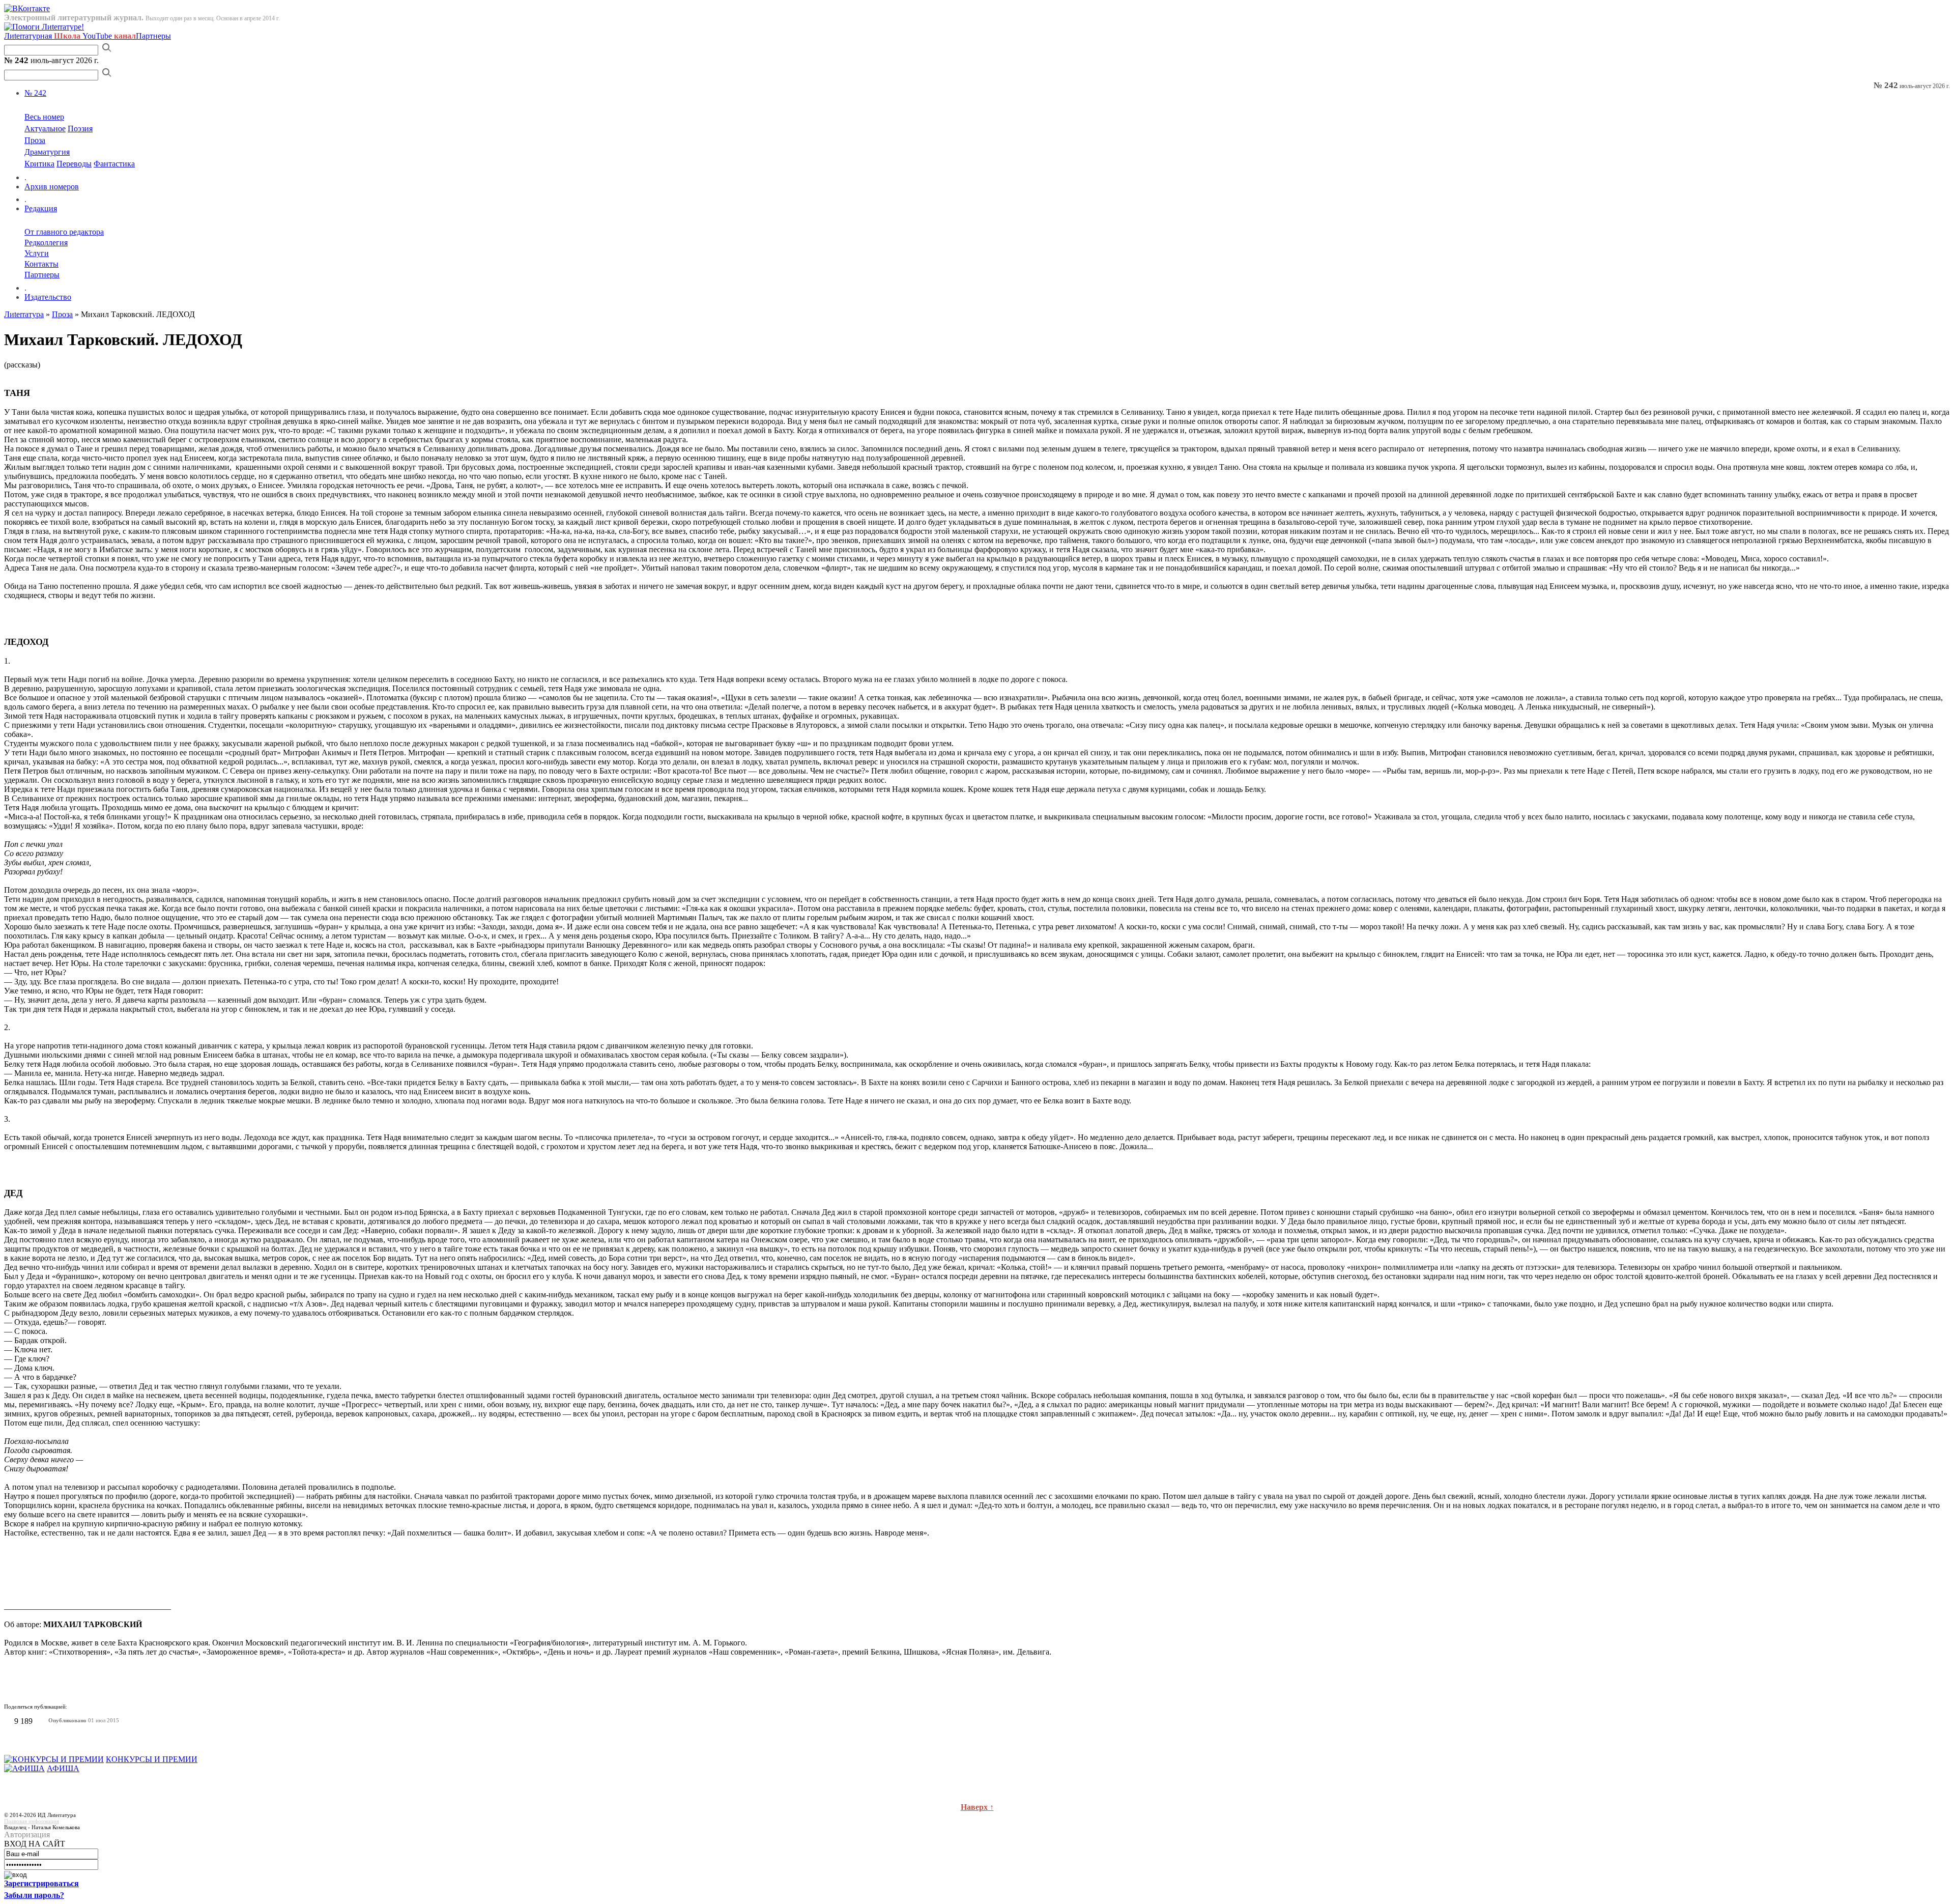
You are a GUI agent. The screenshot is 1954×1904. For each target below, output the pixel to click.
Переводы (74, 164)
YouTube (109, 36)
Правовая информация (32, 1821)
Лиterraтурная (42, 36)
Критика (39, 164)
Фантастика (114, 164)
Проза (35, 140)
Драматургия (47, 152)
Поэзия (80, 129)
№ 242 (35, 93)
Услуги (37, 253)
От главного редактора (64, 232)
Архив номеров (52, 187)
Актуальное (45, 129)
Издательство (48, 297)
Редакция (41, 208)
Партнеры (153, 36)
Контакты (41, 264)
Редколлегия (46, 243)
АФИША (63, 1768)
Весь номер (44, 117)
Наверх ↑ (977, 1807)
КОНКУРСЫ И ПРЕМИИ (152, 1759)
